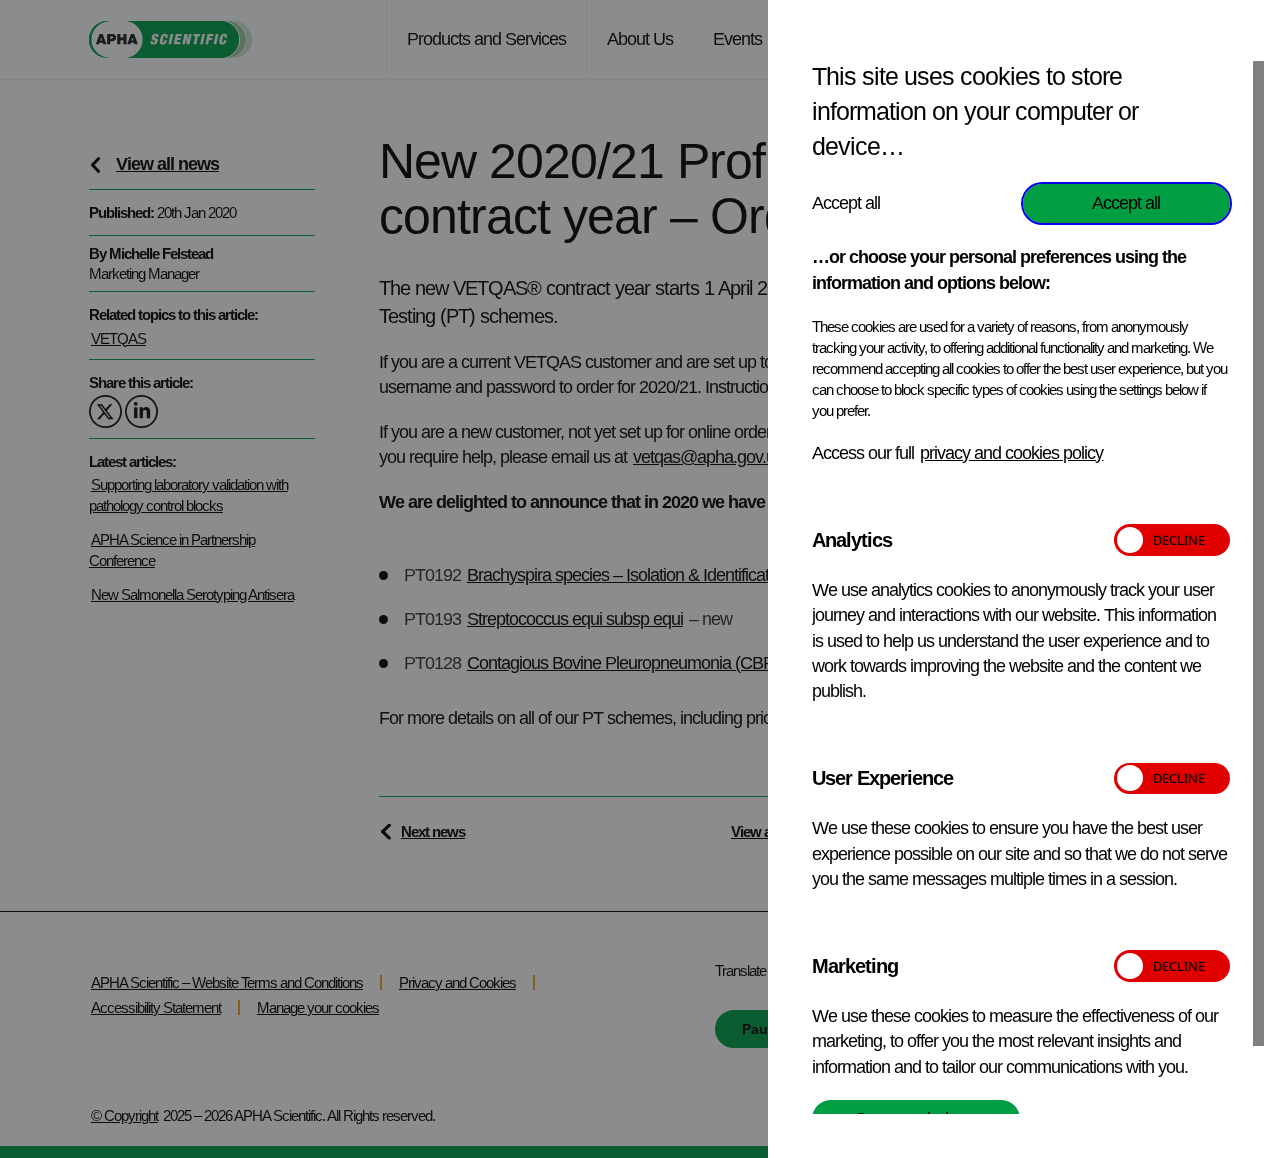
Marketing (855, 966)
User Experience (882, 778)
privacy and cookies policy (1011, 453)
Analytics (852, 540)
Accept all (1126, 203)
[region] (1038, 586)
